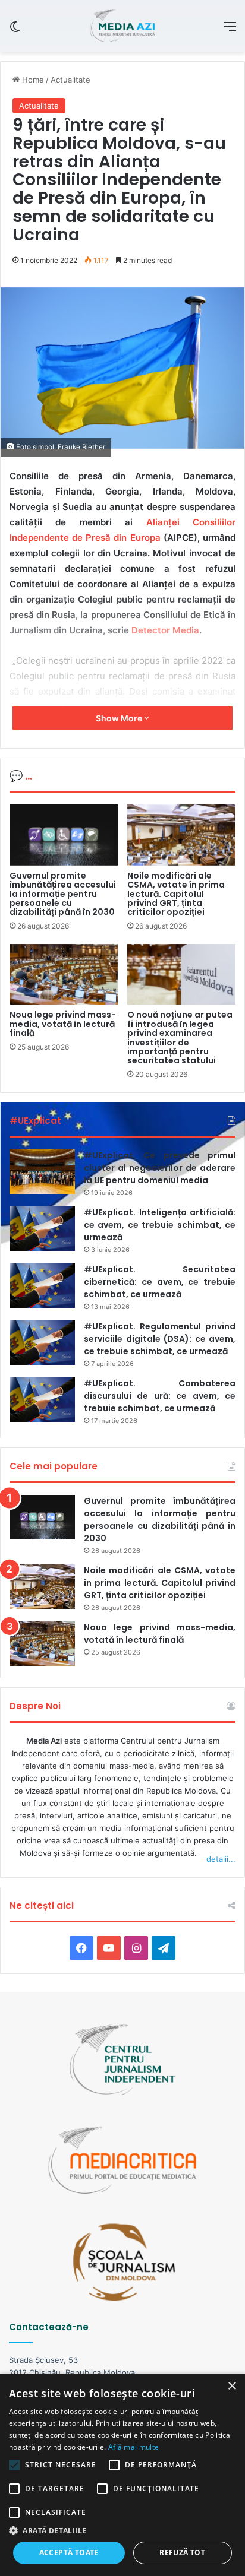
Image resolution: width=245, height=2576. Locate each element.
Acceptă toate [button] (69, 2553)
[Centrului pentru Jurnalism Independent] (122, 26)
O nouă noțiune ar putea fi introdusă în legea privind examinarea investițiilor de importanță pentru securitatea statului (180, 1037)
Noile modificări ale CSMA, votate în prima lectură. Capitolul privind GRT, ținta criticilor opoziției (176, 894)
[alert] (122, 2475)
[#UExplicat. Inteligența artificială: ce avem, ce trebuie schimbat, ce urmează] (42, 1229)
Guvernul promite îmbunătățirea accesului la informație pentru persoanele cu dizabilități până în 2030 (63, 894)
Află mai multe (134, 2447)
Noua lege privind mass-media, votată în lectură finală (63, 1024)
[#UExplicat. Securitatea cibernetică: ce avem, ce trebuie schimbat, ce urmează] (42, 1286)
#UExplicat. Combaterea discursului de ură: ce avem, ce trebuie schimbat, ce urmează (160, 1396)
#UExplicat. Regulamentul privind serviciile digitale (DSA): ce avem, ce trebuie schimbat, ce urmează (160, 1339)
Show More (120, 718)
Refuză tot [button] (182, 2553)
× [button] (232, 2386)
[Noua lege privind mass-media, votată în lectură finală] (64, 975)
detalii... (221, 1859)
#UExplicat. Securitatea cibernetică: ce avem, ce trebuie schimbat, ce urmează (160, 1282)
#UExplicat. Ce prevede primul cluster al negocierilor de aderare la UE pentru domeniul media (160, 1168)
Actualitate (70, 80)
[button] (122, 2531)
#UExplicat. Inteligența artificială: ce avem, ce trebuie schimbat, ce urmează (160, 1225)
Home (32, 80)
